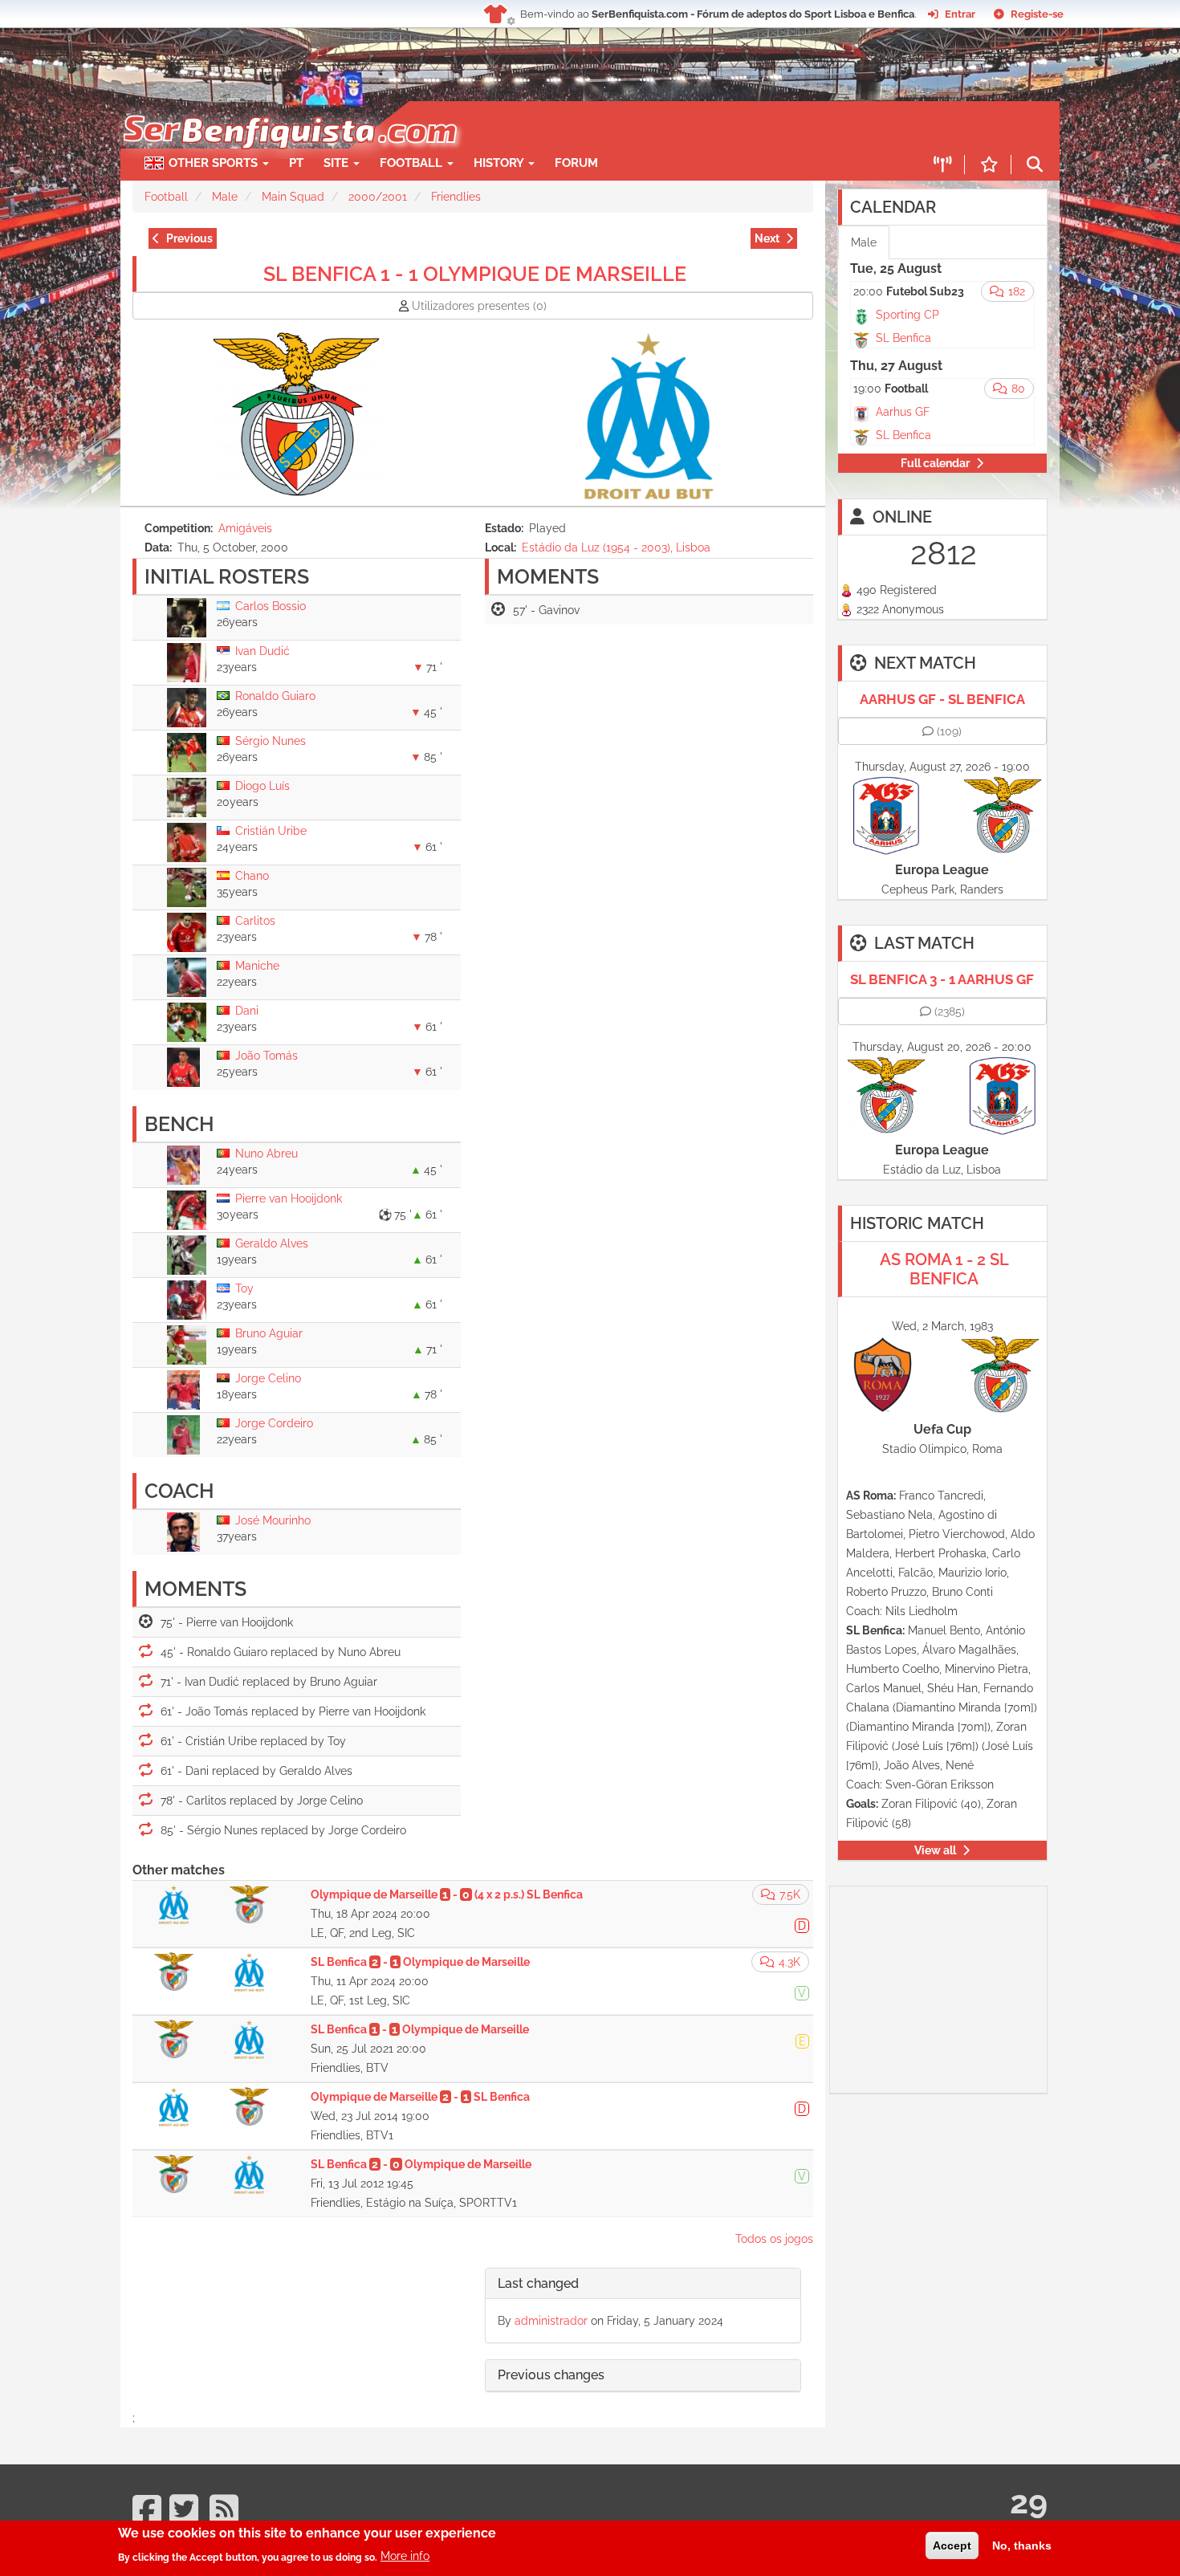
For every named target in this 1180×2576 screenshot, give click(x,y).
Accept (952, 2545)
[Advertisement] (646, 125)
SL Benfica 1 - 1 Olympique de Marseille (475, 274)
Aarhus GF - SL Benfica (942, 699)
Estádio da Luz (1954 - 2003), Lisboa (616, 547)
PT (296, 163)
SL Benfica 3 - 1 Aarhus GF (942, 979)
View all (935, 1850)
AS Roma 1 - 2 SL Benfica (944, 1269)
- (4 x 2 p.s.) (447, 1894)
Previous (189, 238)
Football (413, 163)
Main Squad (293, 197)
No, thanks (1022, 2545)
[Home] (289, 109)
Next (767, 238)
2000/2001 (378, 197)
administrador (551, 2321)
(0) (479, 306)
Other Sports (215, 163)
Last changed (538, 2283)
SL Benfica (903, 338)
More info (405, 2556)
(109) (949, 731)
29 (1029, 2502)
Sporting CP (907, 315)
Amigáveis (245, 528)
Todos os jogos (774, 2239)
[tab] (643, 2284)
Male (225, 197)
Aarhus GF (903, 412)
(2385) (950, 1011)
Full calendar (935, 463)
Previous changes (551, 2375)
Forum (576, 163)
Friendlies (456, 197)
